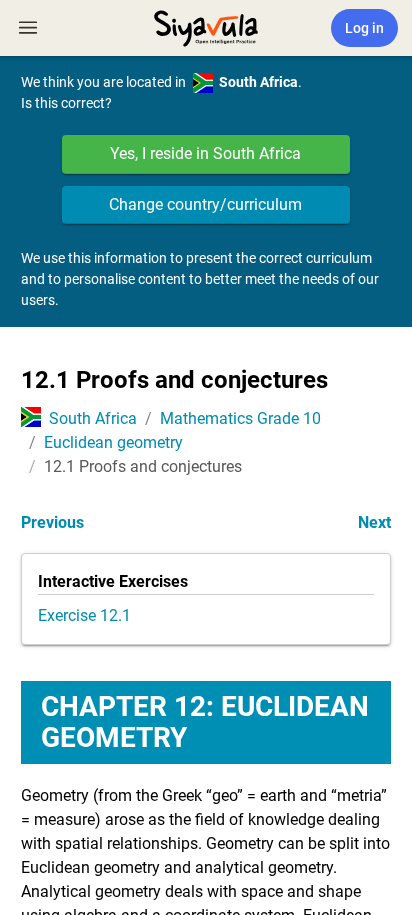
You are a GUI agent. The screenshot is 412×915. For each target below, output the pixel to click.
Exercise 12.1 (84, 615)
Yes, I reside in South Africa (205, 153)
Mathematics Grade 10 (240, 418)
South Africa (93, 418)
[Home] (206, 26)
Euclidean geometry (113, 442)
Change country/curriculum (205, 204)
